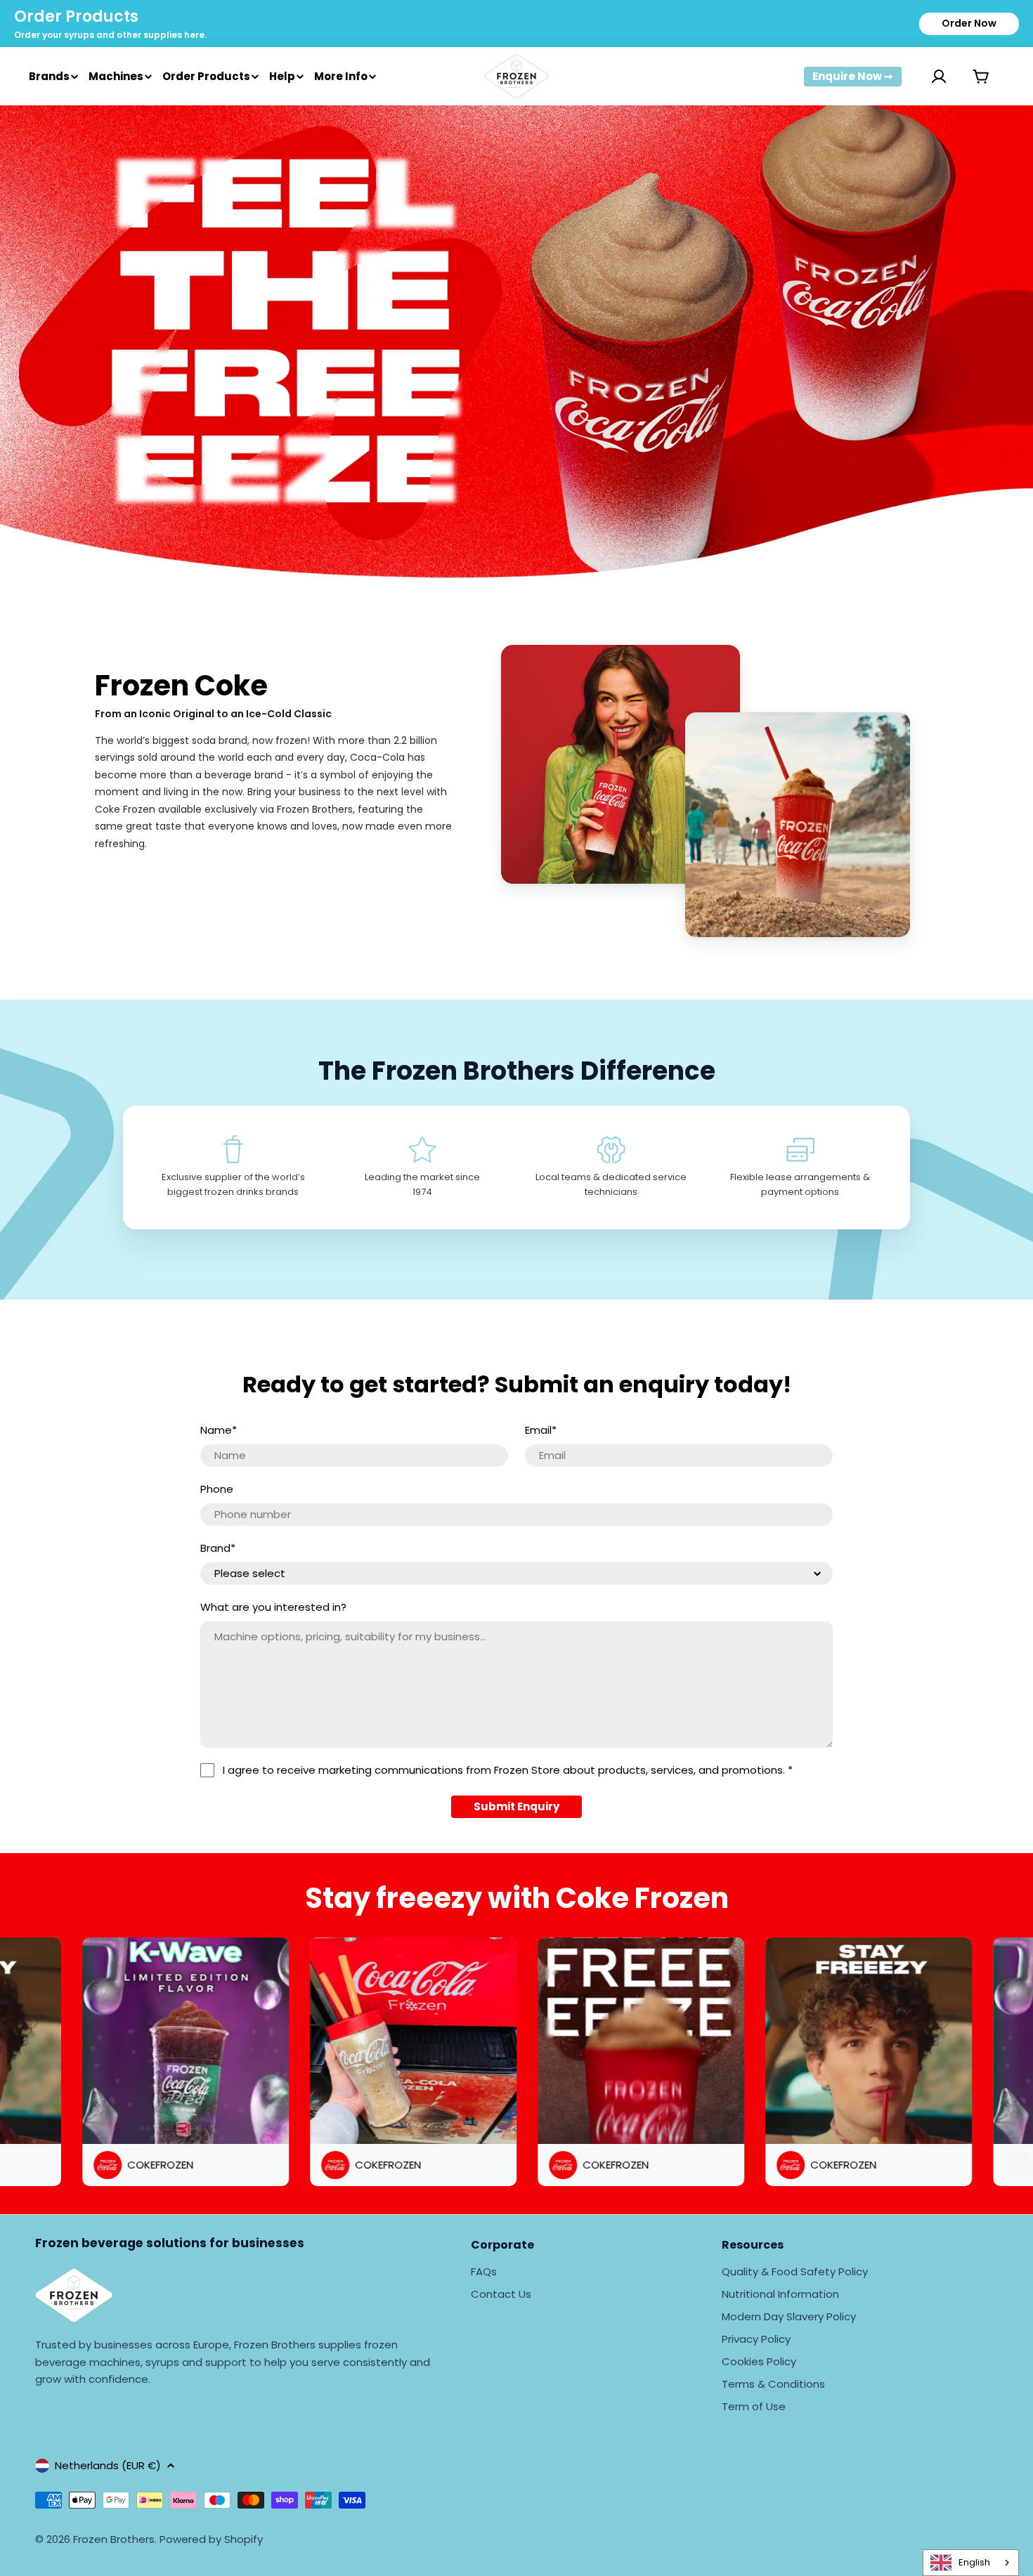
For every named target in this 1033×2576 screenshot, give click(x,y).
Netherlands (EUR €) (108, 2465)
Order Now (969, 23)
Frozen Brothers (114, 2539)
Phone (217, 1489)
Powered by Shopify (211, 2539)
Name (219, 1430)
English (974, 2562)
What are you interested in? (273, 1607)
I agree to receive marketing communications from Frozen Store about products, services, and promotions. (508, 1770)
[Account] (921, 77)
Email (541, 1430)
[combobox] (971, 2563)
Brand (218, 1548)
